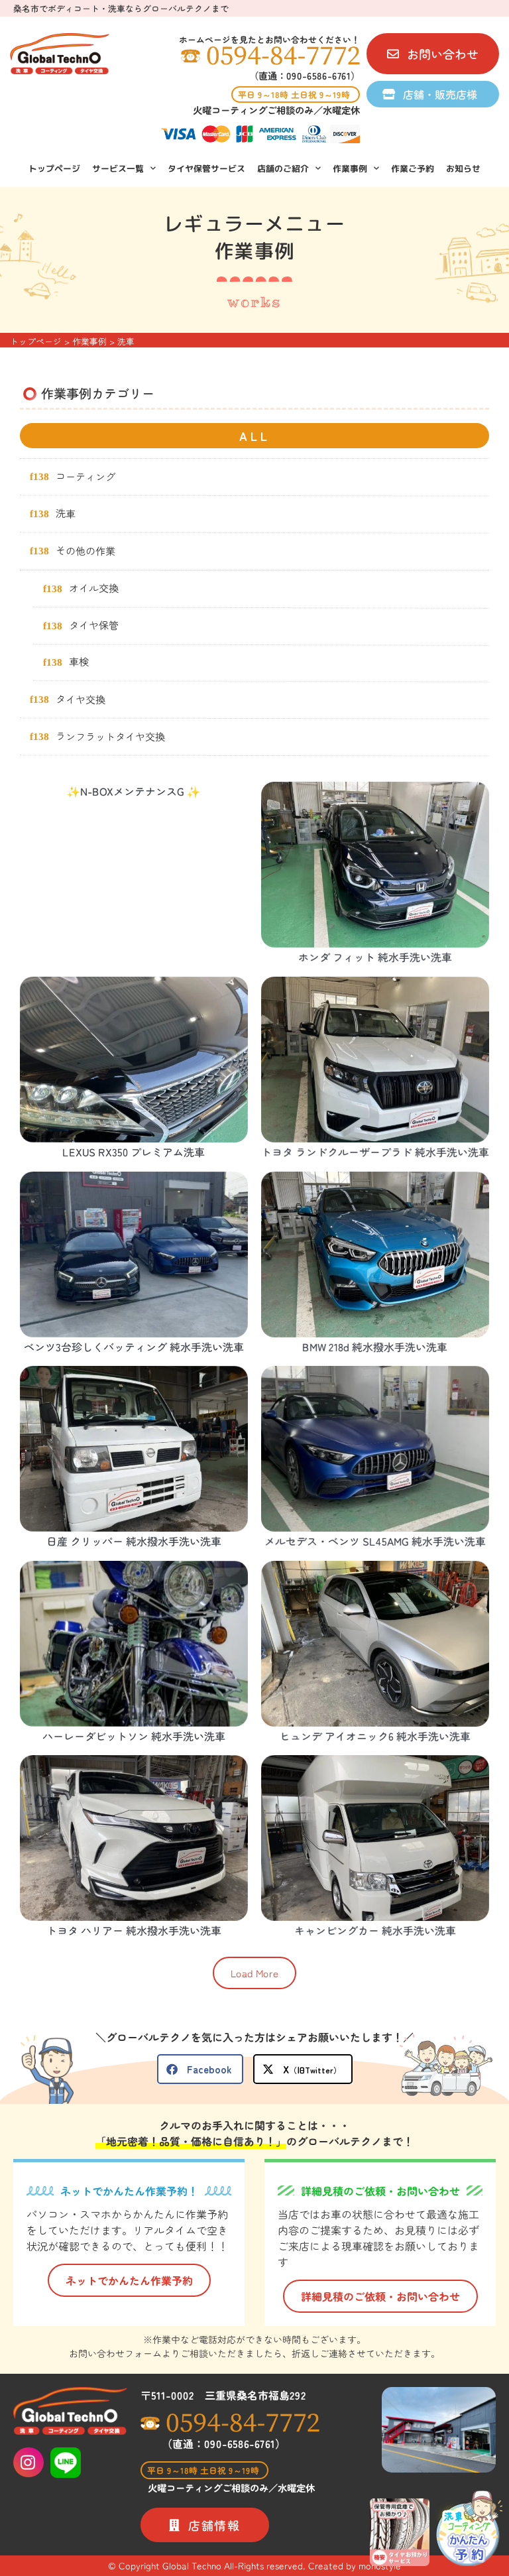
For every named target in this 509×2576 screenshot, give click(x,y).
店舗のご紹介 (283, 168)
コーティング (85, 475)
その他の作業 (85, 550)
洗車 (66, 513)
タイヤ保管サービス (206, 168)
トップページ (54, 168)
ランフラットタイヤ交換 (110, 735)
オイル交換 (94, 587)
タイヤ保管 (94, 624)
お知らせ (463, 168)
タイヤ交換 (81, 698)
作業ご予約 (413, 168)
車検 (79, 661)
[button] (254, 1973)
